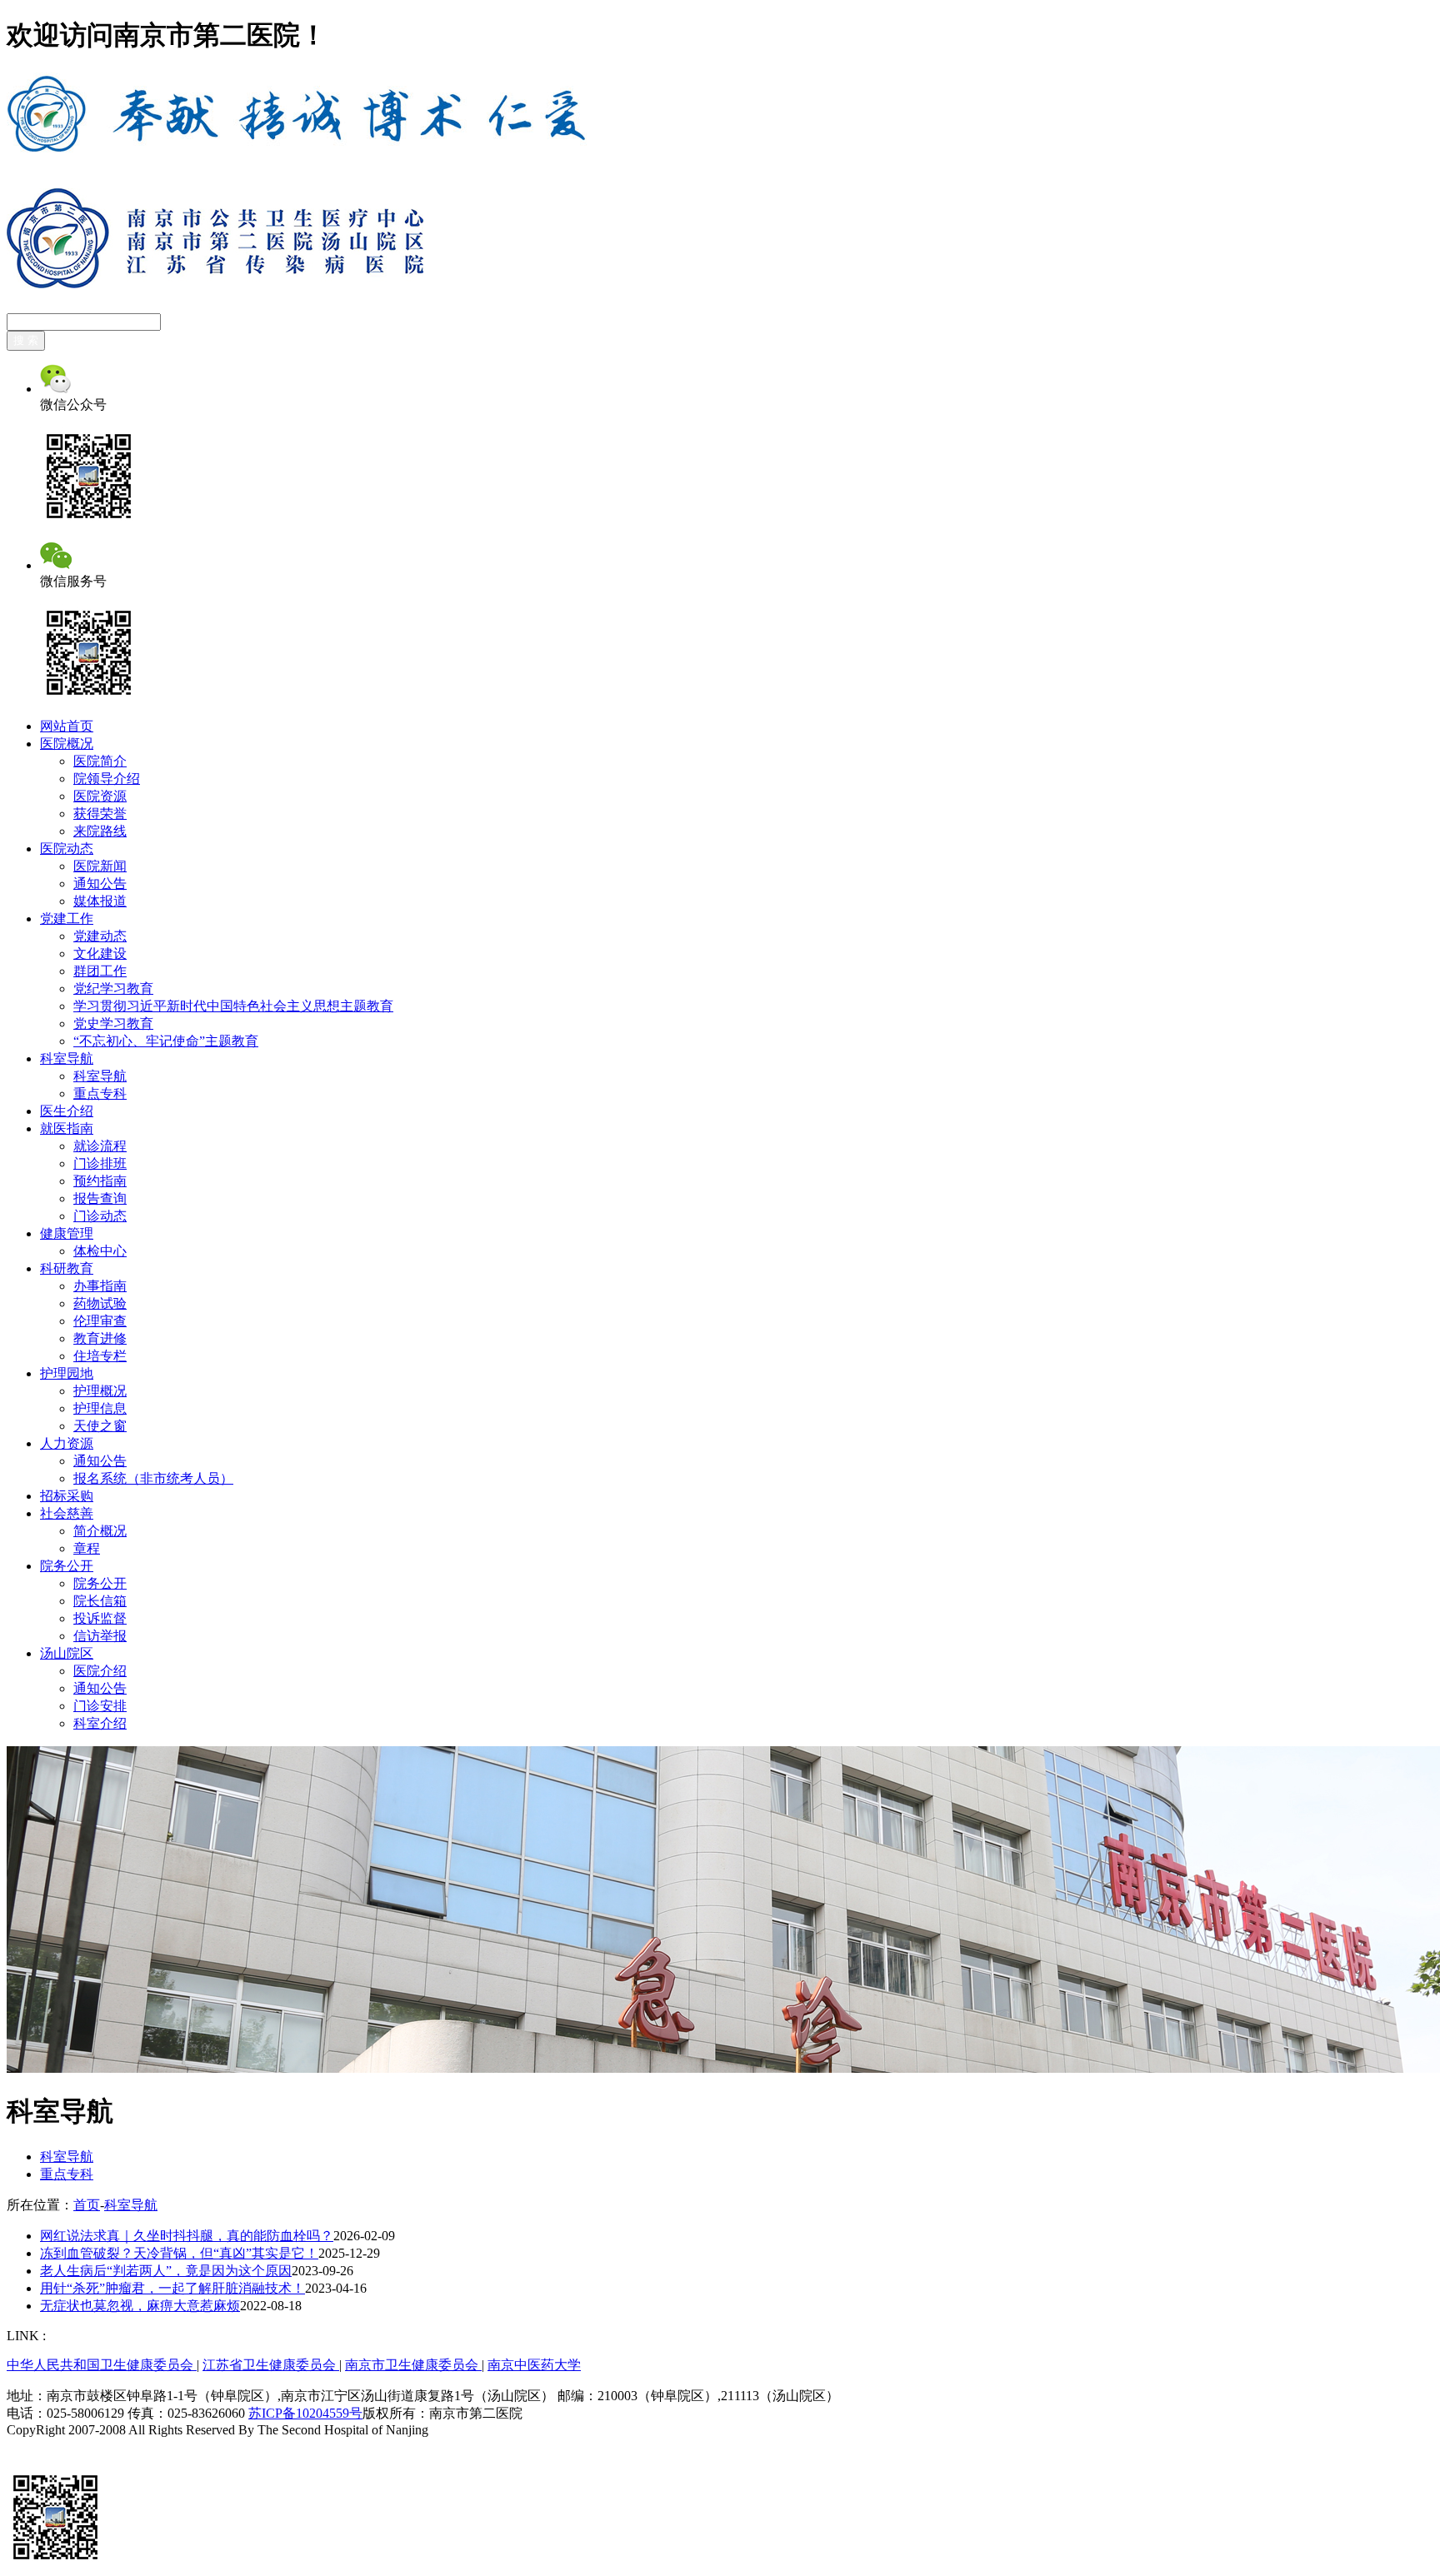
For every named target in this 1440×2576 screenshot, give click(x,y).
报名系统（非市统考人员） (153, 1478)
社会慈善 (67, 1513)
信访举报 (100, 1636)
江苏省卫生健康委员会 (271, 2365)
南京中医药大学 (534, 2365)
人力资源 (67, 1443)
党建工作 (67, 919)
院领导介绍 (107, 779)
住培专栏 (100, 1356)
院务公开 (67, 1566)
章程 (87, 1548)
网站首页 (67, 726)
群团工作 (100, 971)
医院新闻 (100, 866)
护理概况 (100, 1391)
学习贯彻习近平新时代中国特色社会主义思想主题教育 (233, 1006)
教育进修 (100, 1338)
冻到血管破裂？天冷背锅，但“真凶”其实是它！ (179, 2253)
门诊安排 (100, 1706)
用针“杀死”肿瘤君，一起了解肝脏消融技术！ (172, 2288)
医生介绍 (67, 1111)
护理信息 (100, 1408)
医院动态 (67, 849)
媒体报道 (100, 901)
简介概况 (100, 1531)
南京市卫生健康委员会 (413, 2365)
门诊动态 (100, 1216)
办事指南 (100, 1286)
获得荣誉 (100, 814)
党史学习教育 (113, 1023)
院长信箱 (100, 1601)
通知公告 (100, 884)
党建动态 (100, 936)
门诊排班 (100, 1163)
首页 (87, 2205)
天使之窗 (100, 1426)
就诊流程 (100, 1146)
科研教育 (67, 1268)
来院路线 (100, 831)
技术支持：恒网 (53, 2446)
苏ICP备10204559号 (305, 2413)
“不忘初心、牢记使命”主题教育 (166, 1041)
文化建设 (100, 954)
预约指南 (100, 1181)
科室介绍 (100, 1723)
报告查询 (100, 1198)
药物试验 (100, 1303)
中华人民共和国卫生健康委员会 (102, 2365)
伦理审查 (100, 1321)
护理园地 (67, 1373)
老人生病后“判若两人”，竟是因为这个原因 (166, 2271)
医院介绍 (100, 1671)
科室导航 (67, 1058)
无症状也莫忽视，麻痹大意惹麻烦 (140, 2306)
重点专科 (100, 1093)
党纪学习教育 (113, 988)
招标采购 (67, 1496)
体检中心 (100, 1251)
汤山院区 (67, 1653)
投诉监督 (100, 1618)
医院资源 (100, 796)
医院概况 (67, 744)
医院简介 (100, 761)
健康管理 (67, 1233)
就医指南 (67, 1128)
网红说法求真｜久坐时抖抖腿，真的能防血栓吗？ (187, 2236)
